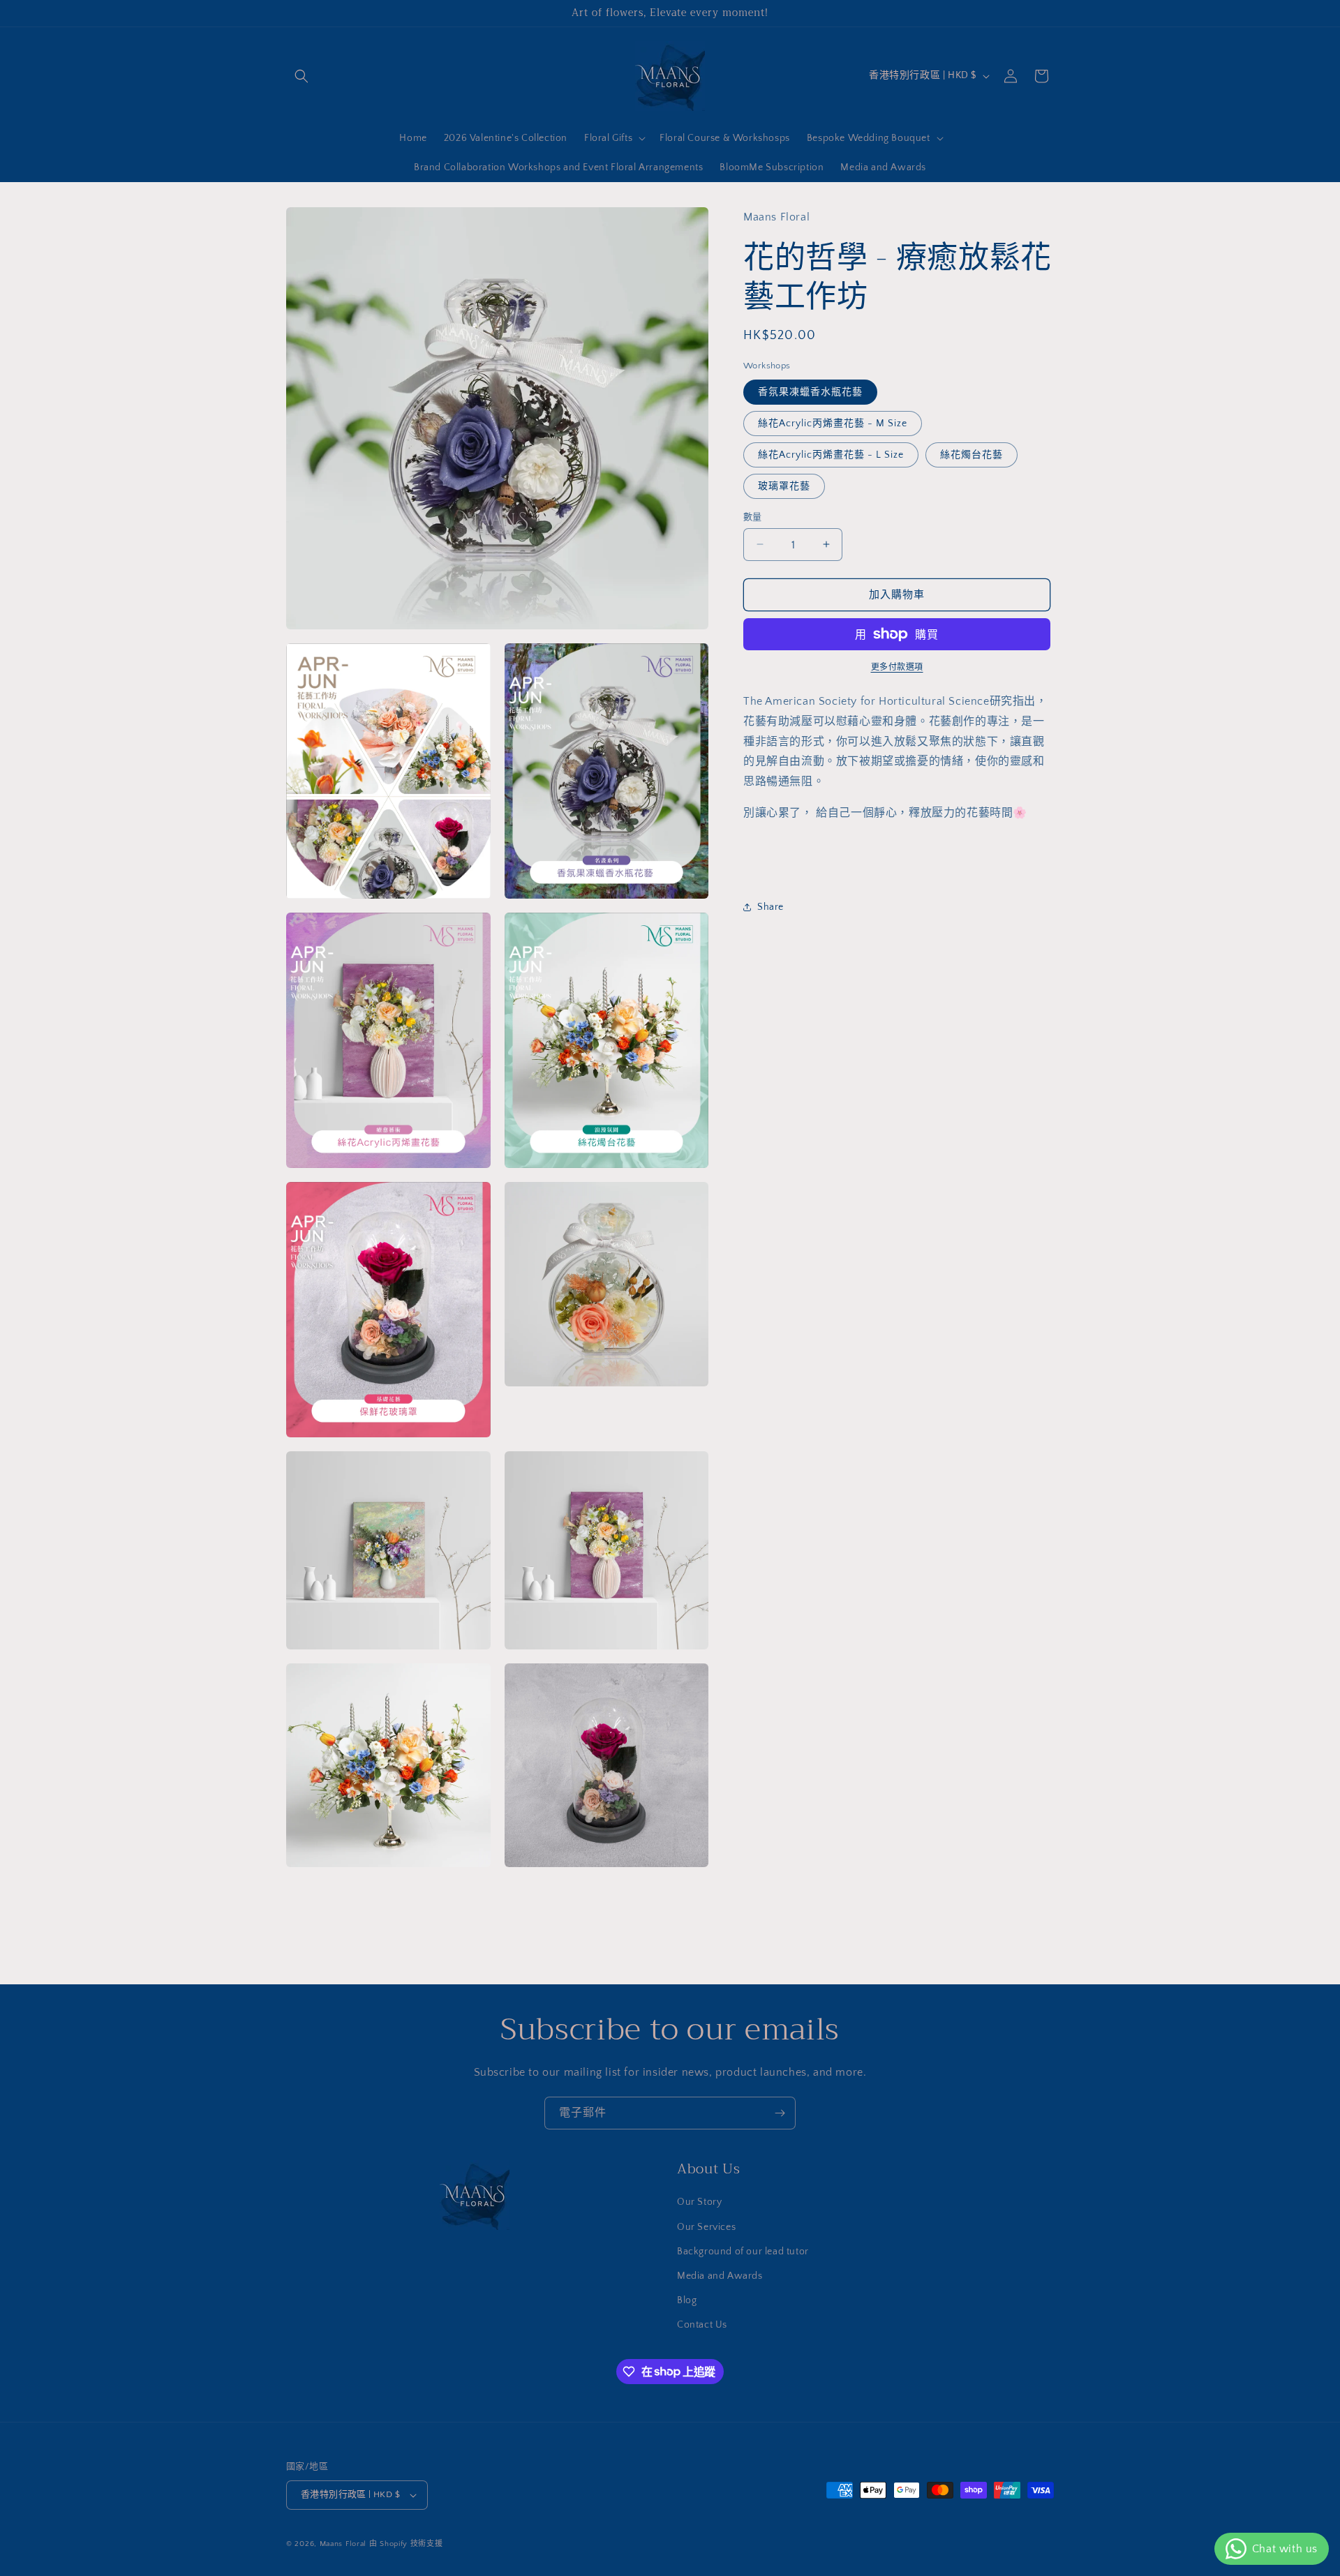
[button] (301, 76)
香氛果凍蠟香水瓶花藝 (810, 391)
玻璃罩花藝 (784, 486)
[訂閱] (780, 2113)
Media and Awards (720, 2276)
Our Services (706, 2227)
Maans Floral (343, 2544)
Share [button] (770, 907)
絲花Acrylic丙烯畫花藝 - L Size (831, 454)
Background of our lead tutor (743, 2252)
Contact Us (702, 2325)
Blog (687, 2300)
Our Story (699, 2202)
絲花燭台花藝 (971, 454)
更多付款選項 (897, 667)
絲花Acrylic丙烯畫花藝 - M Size (833, 423)
